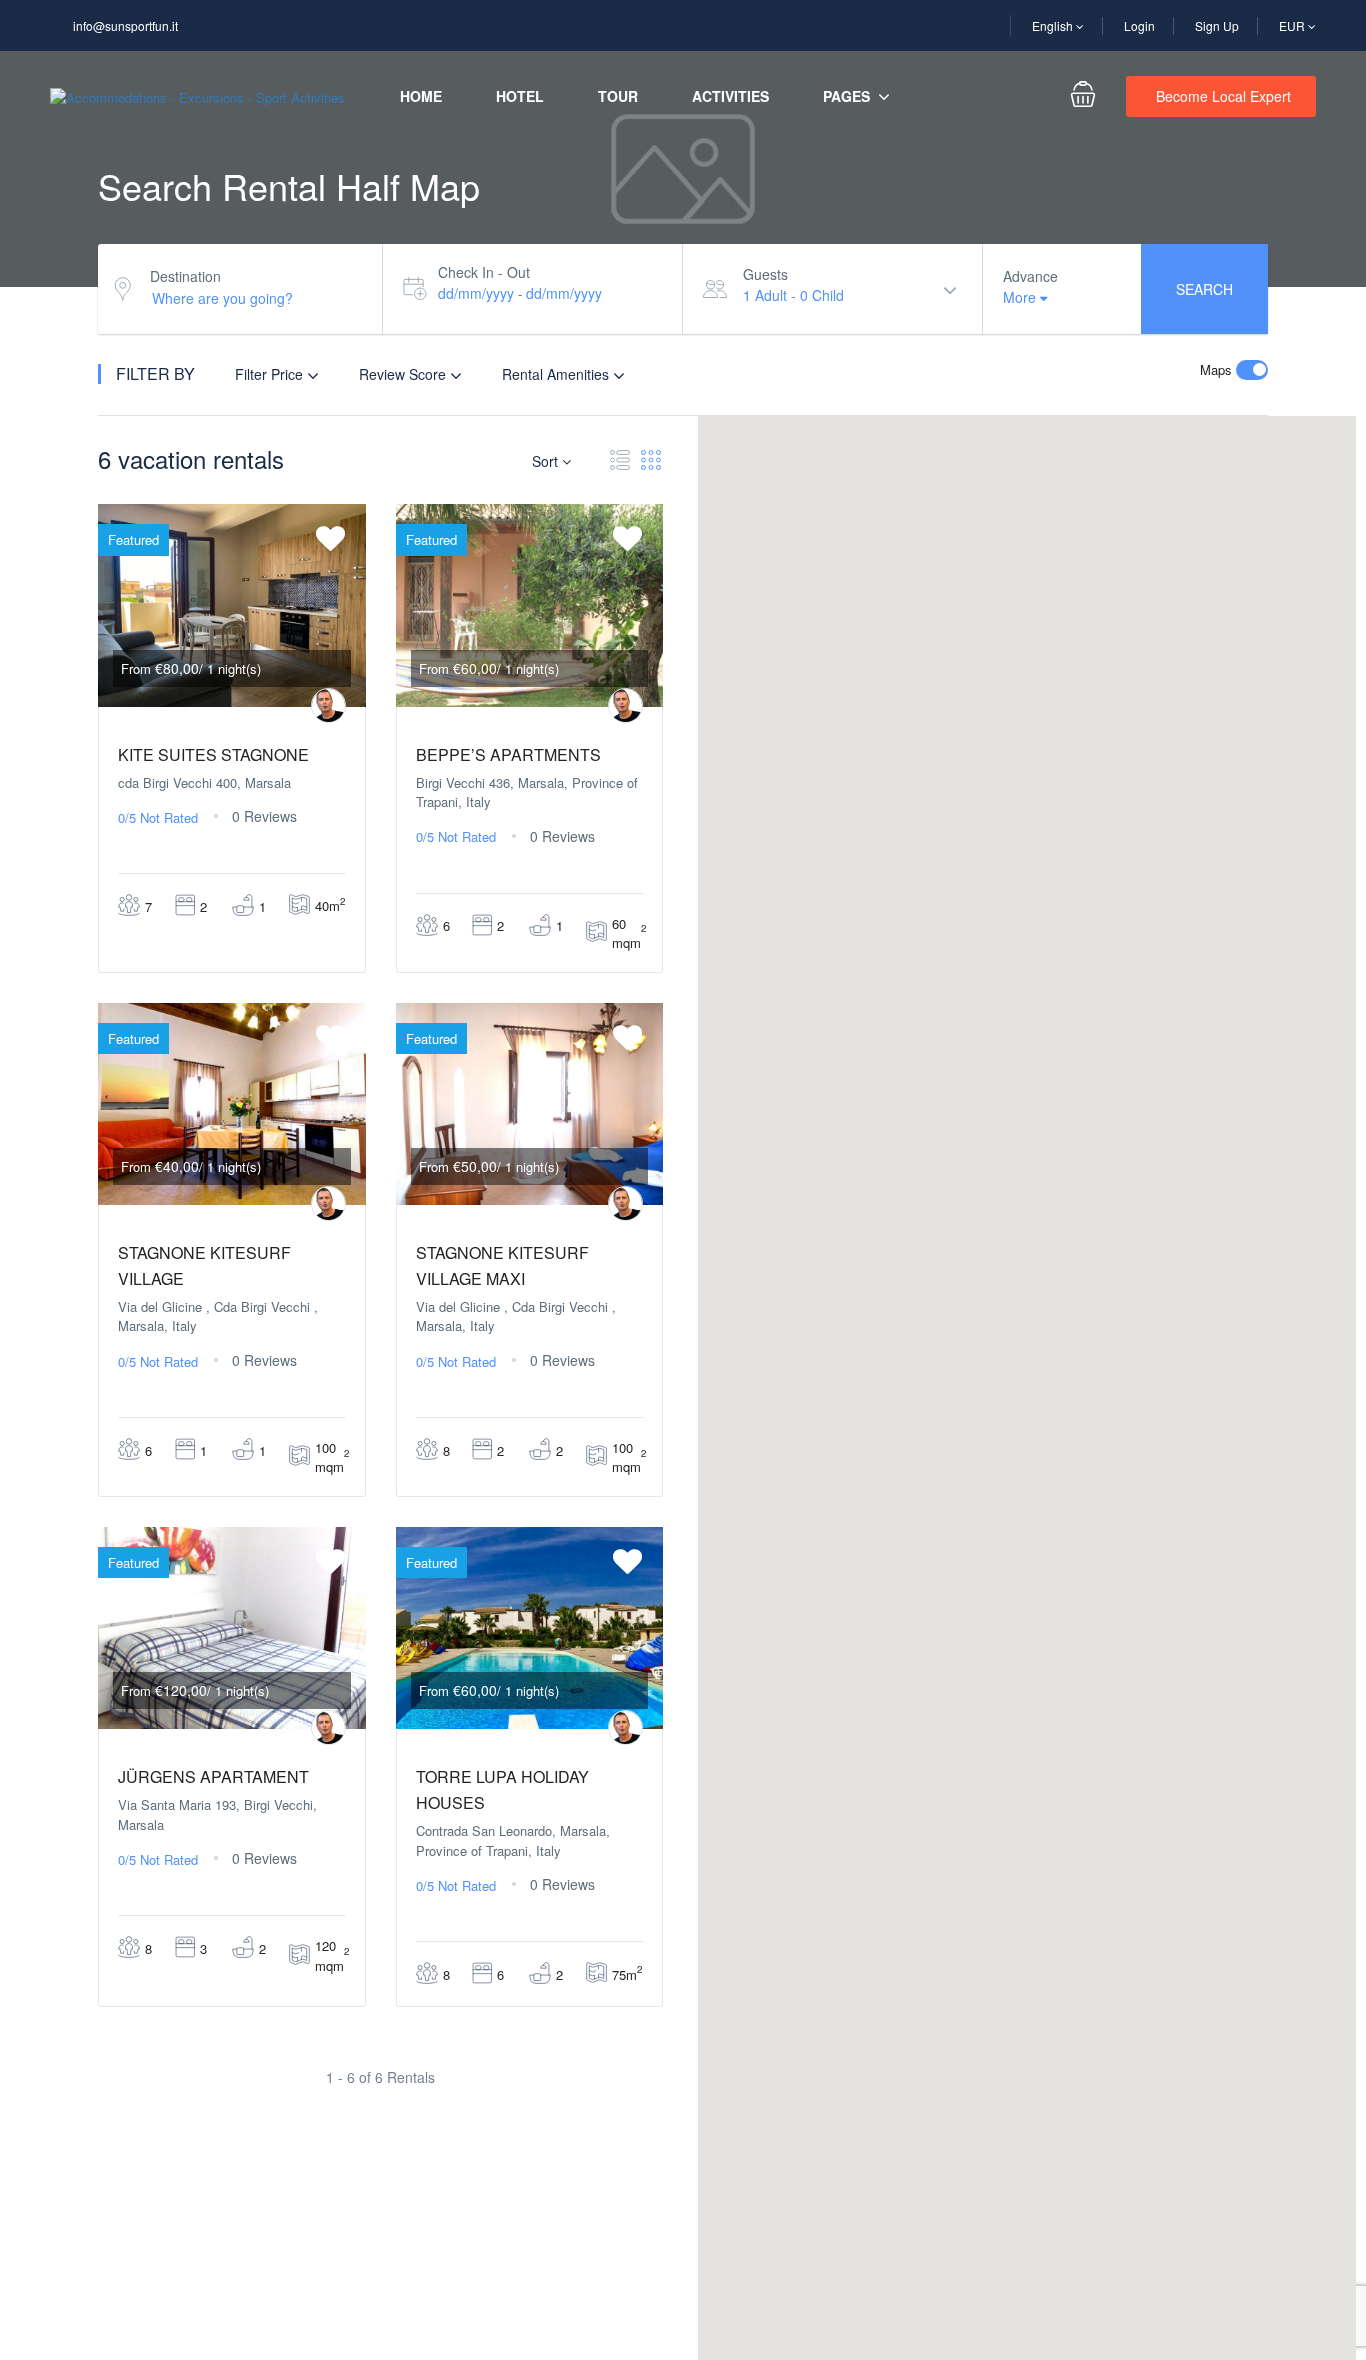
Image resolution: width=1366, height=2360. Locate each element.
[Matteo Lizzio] (328, 705)
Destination (185, 276)
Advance (1030, 276)
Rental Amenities (557, 374)
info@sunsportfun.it (125, 25)
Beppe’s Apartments (508, 754)
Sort (547, 461)
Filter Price (271, 374)
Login (1139, 25)
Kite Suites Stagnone (213, 754)
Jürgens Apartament (213, 1776)
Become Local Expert (1223, 96)
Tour (618, 96)
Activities (730, 96)
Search (1204, 289)
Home (421, 96)
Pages (846, 96)
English (1054, 25)
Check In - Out (484, 272)
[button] (1027, 1544)
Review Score (404, 374)
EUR (1293, 25)
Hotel (520, 96)
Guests (765, 274)
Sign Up (1217, 25)
